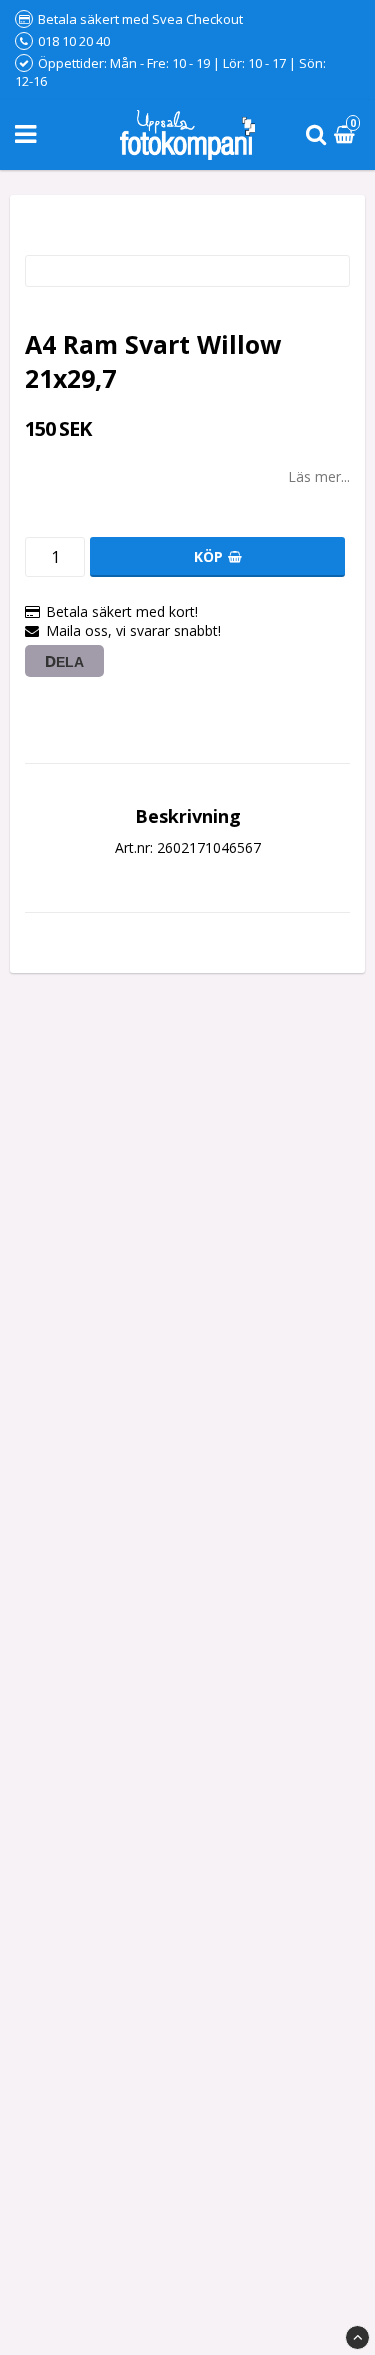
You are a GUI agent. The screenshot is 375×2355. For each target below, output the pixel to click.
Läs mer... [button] (319, 476)
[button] (347, 135)
